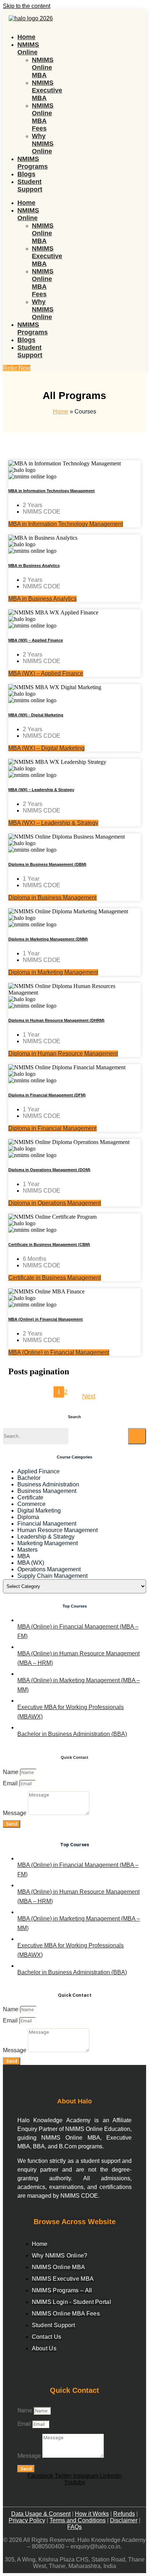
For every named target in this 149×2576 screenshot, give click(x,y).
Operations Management (49, 1569)
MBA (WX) (31, 1563)
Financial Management (47, 1524)
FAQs (74, 2527)
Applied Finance (39, 1471)
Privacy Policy (27, 2520)
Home (26, 37)
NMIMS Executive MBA (47, 90)
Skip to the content (27, 6)
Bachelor (29, 1478)
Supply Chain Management (52, 1576)
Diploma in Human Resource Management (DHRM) (56, 1020)
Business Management (47, 1491)
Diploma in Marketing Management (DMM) (48, 939)
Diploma (28, 1517)
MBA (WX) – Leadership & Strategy (41, 790)
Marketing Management (48, 1543)
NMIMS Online (28, 48)
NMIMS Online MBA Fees (43, 117)
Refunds (124, 2514)
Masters (27, 1550)
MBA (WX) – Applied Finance (36, 640)
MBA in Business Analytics (34, 565)
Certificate (30, 1497)
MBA (24, 1556)
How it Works (92, 2514)
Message (15, 1813)
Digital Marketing (39, 1511)
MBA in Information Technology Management (52, 491)
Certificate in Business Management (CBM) (49, 1244)
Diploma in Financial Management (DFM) (47, 1095)
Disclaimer (124, 2520)
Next (89, 1396)
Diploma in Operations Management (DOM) (49, 1170)
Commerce (31, 1504)
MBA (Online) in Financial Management (46, 1319)
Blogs (26, 174)
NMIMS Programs (33, 163)
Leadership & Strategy (46, 1537)
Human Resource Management (58, 1530)
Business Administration (48, 1484)
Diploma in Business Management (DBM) (47, 864)
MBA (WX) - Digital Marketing (36, 715)
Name (11, 1772)
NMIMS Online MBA (43, 67)
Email (11, 1783)
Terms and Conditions (78, 2520)
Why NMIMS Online (43, 144)
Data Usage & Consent (41, 2514)
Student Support (30, 186)
